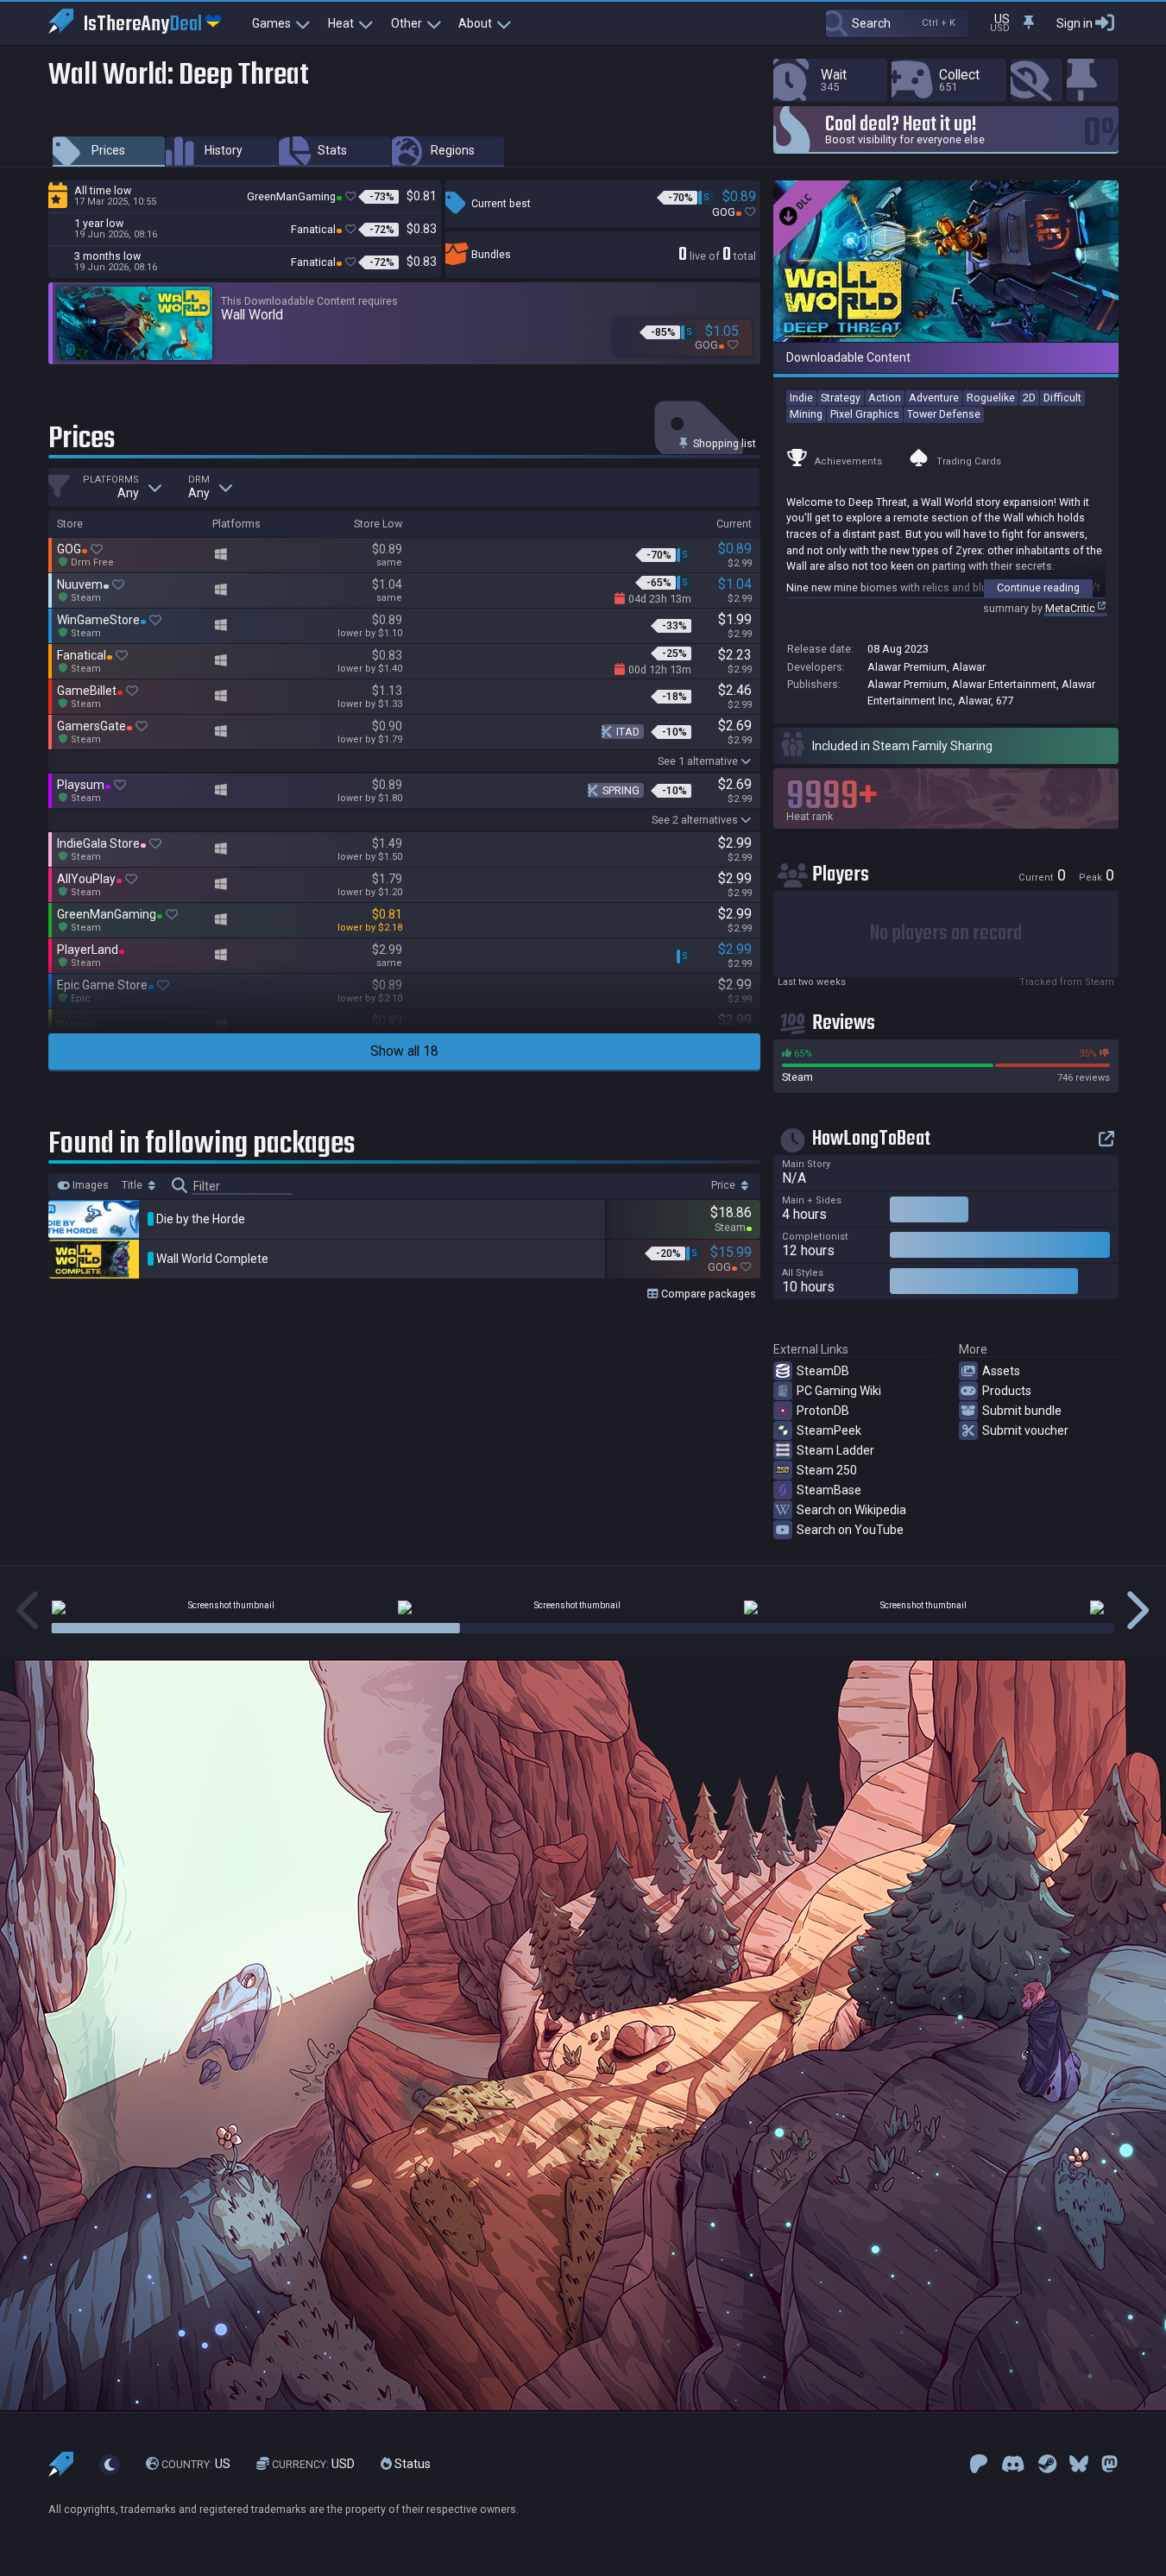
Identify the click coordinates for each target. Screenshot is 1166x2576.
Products (1007, 1391)
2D (1029, 398)
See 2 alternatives (695, 820)
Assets (1001, 1371)
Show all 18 (404, 1051)
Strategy (841, 398)
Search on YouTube (850, 1530)
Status (411, 2464)
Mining (806, 414)
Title (133, 1185)
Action (885, 398)
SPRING (621, 790)
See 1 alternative (698, 761)
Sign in (1075, 23)
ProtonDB (823, 1411)
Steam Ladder (835, 1450)
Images (89, 1185)
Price (725, 1185)
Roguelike (991, 398)
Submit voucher (1025, 1430)
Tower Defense (944, 414)
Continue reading (1038, 587)
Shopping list (723, 443)
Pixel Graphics (865, 414)
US (196, 2464)
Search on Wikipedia (851, 1510)
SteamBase (829, 1490)
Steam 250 (827, 1470)
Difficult (1062, 398)
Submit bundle (1022, 1411)
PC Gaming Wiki (839, 1391)
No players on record (946, 934)
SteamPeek (829, 1430)
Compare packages (707, 1294)
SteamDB (823, 1371)
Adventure (934, 398)
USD (313, 2464)
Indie (801, 398)
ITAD (628, 732)
